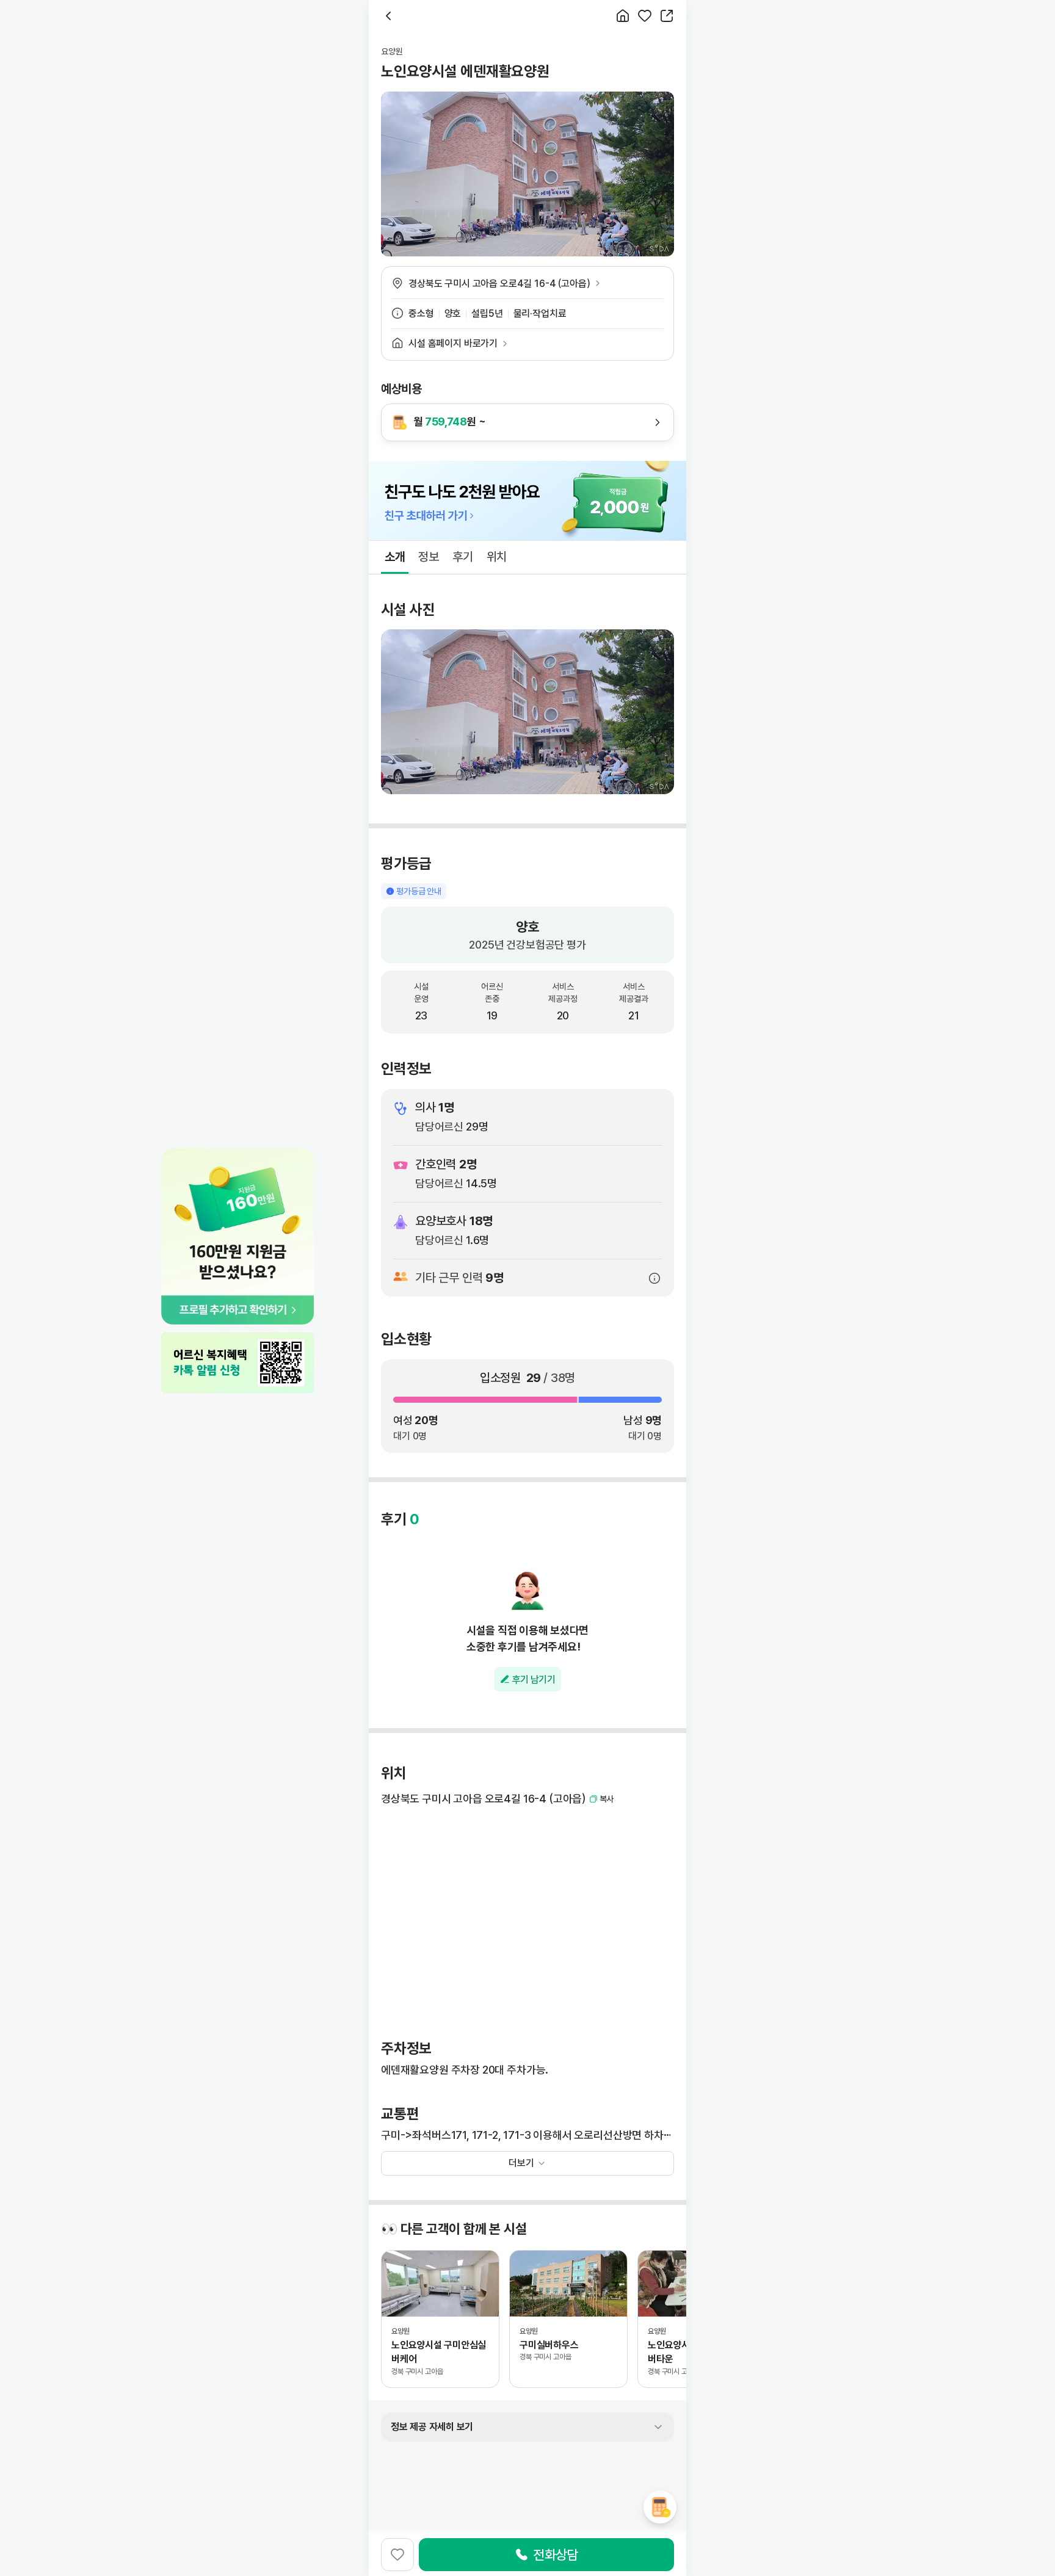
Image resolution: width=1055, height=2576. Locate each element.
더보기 (521, 2163)
